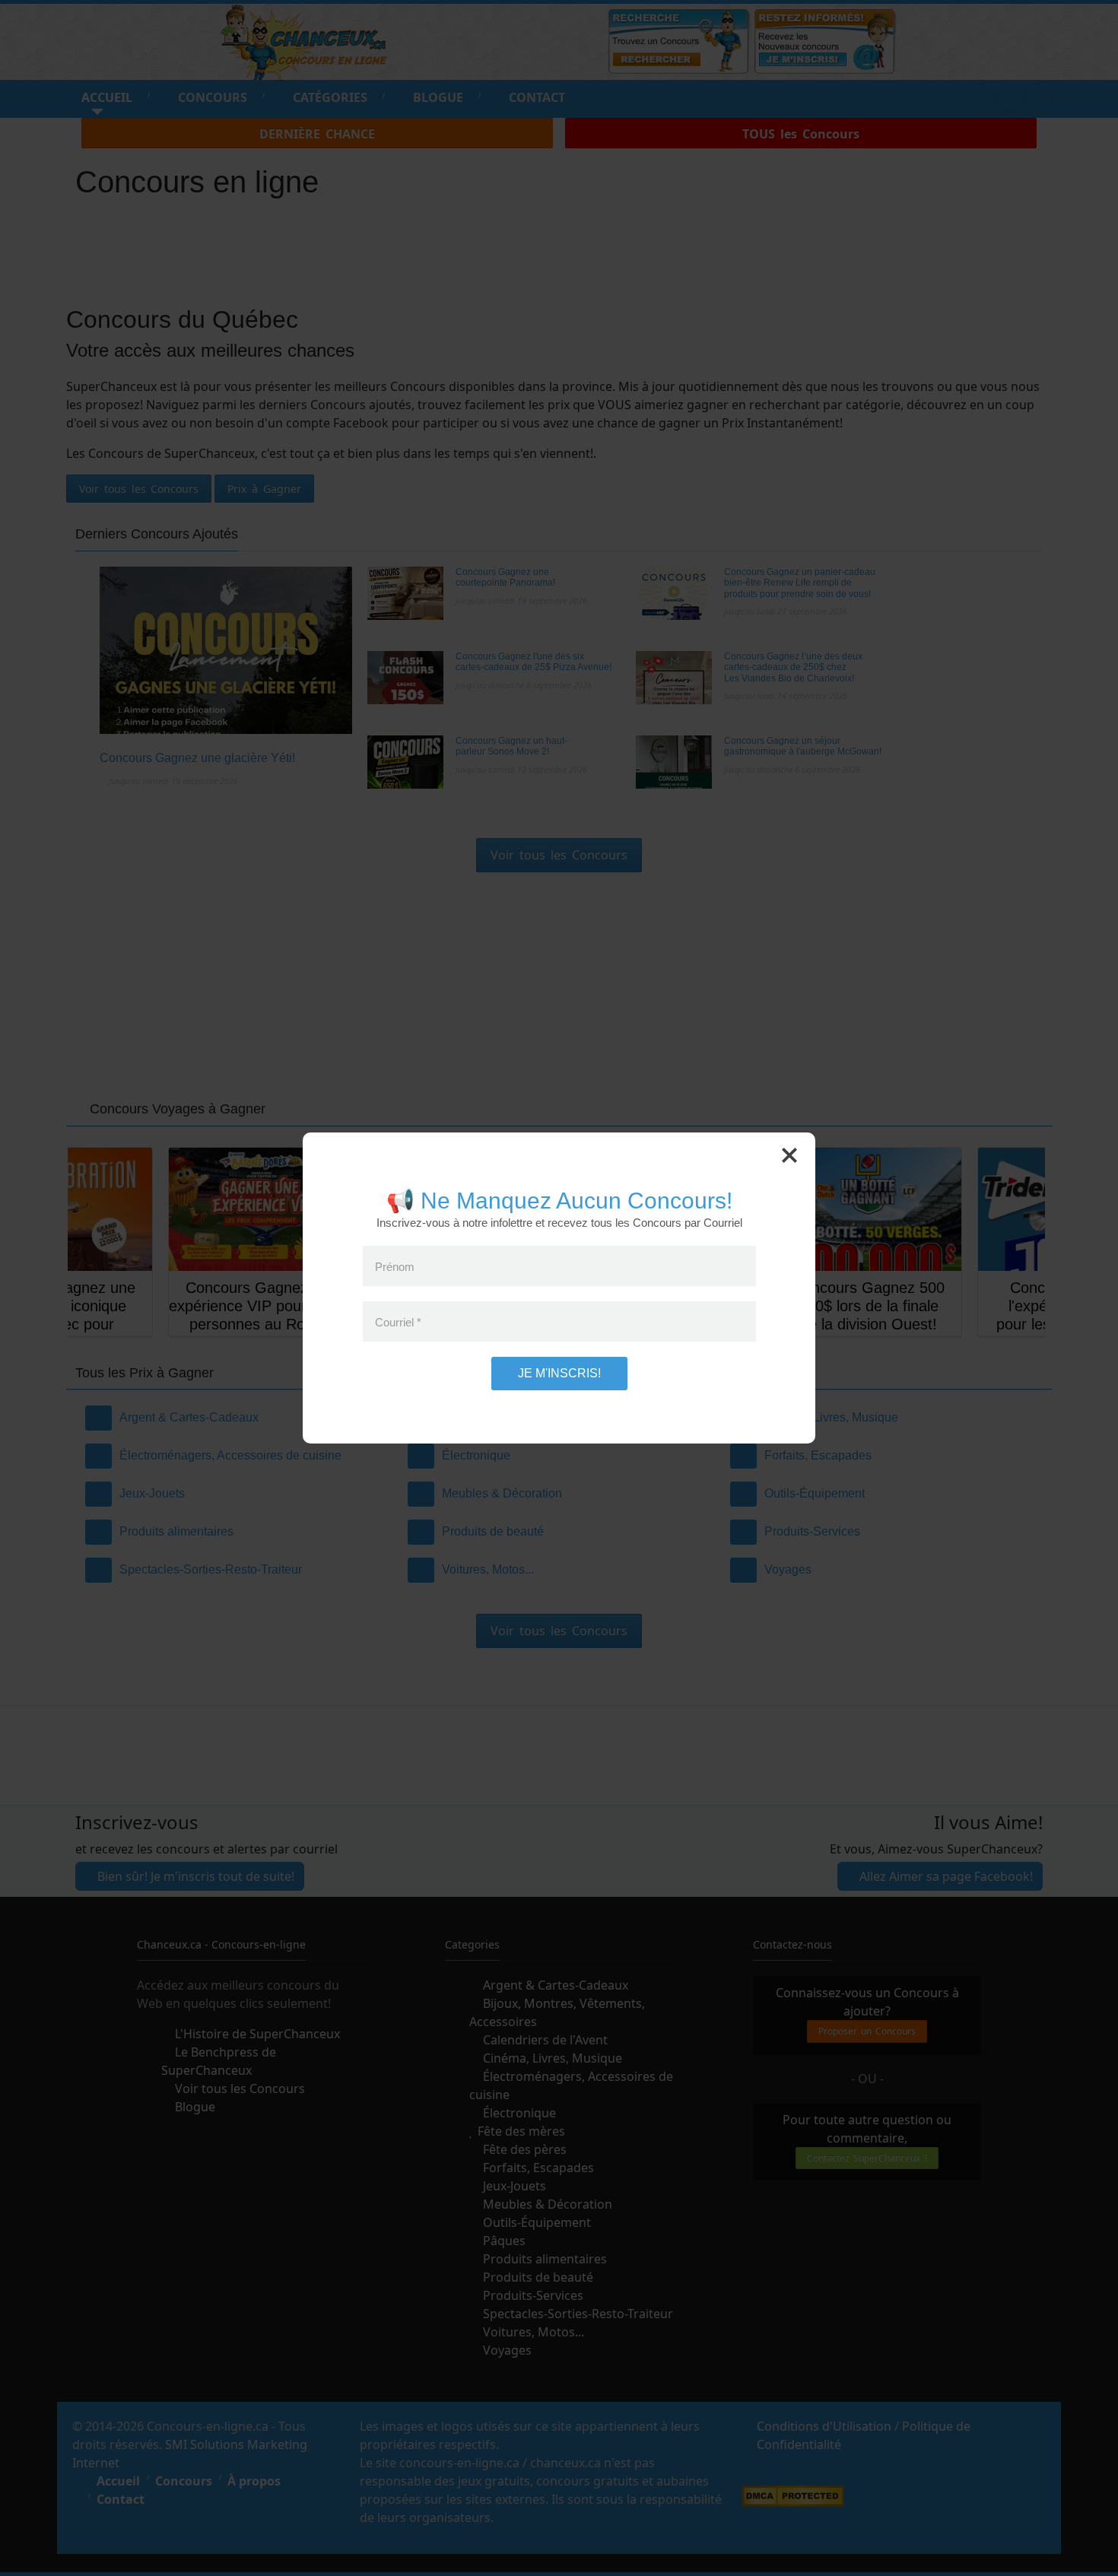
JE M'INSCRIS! (559, 1373)
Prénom (395, 1266)
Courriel (398, 1321)
